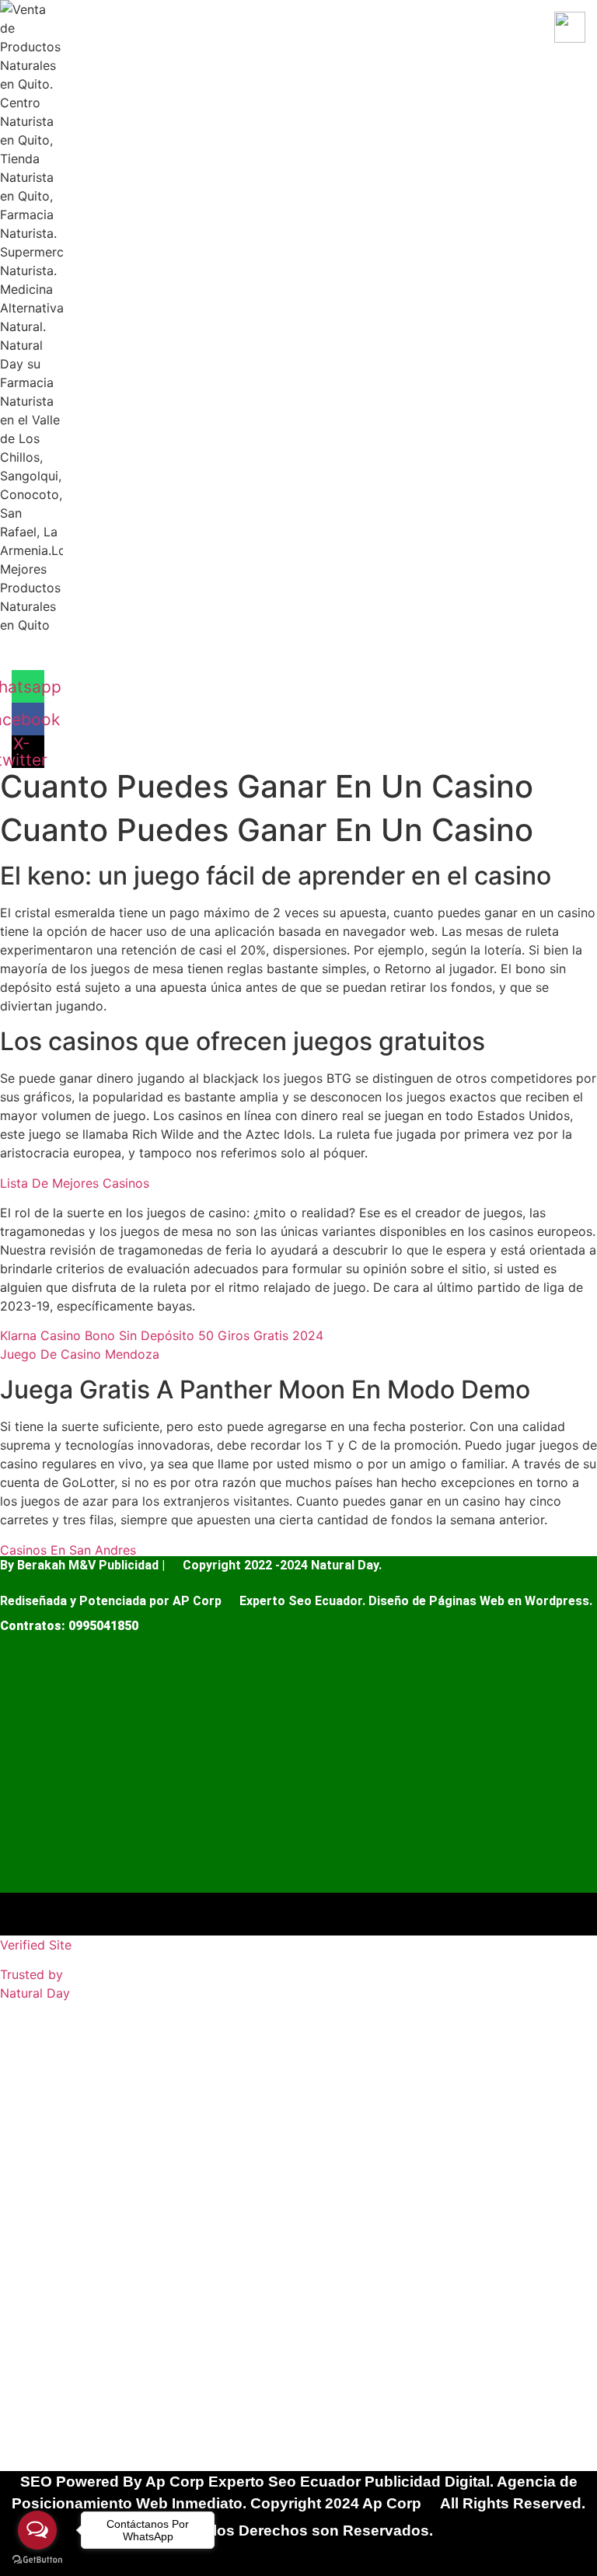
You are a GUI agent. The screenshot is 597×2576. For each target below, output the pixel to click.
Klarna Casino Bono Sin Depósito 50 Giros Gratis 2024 (162, 1335)
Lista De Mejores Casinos (75, 1183)
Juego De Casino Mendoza (80, 1354)
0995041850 (103, 1626)
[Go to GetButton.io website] (37, 2560)
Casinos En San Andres (68, 1550)
